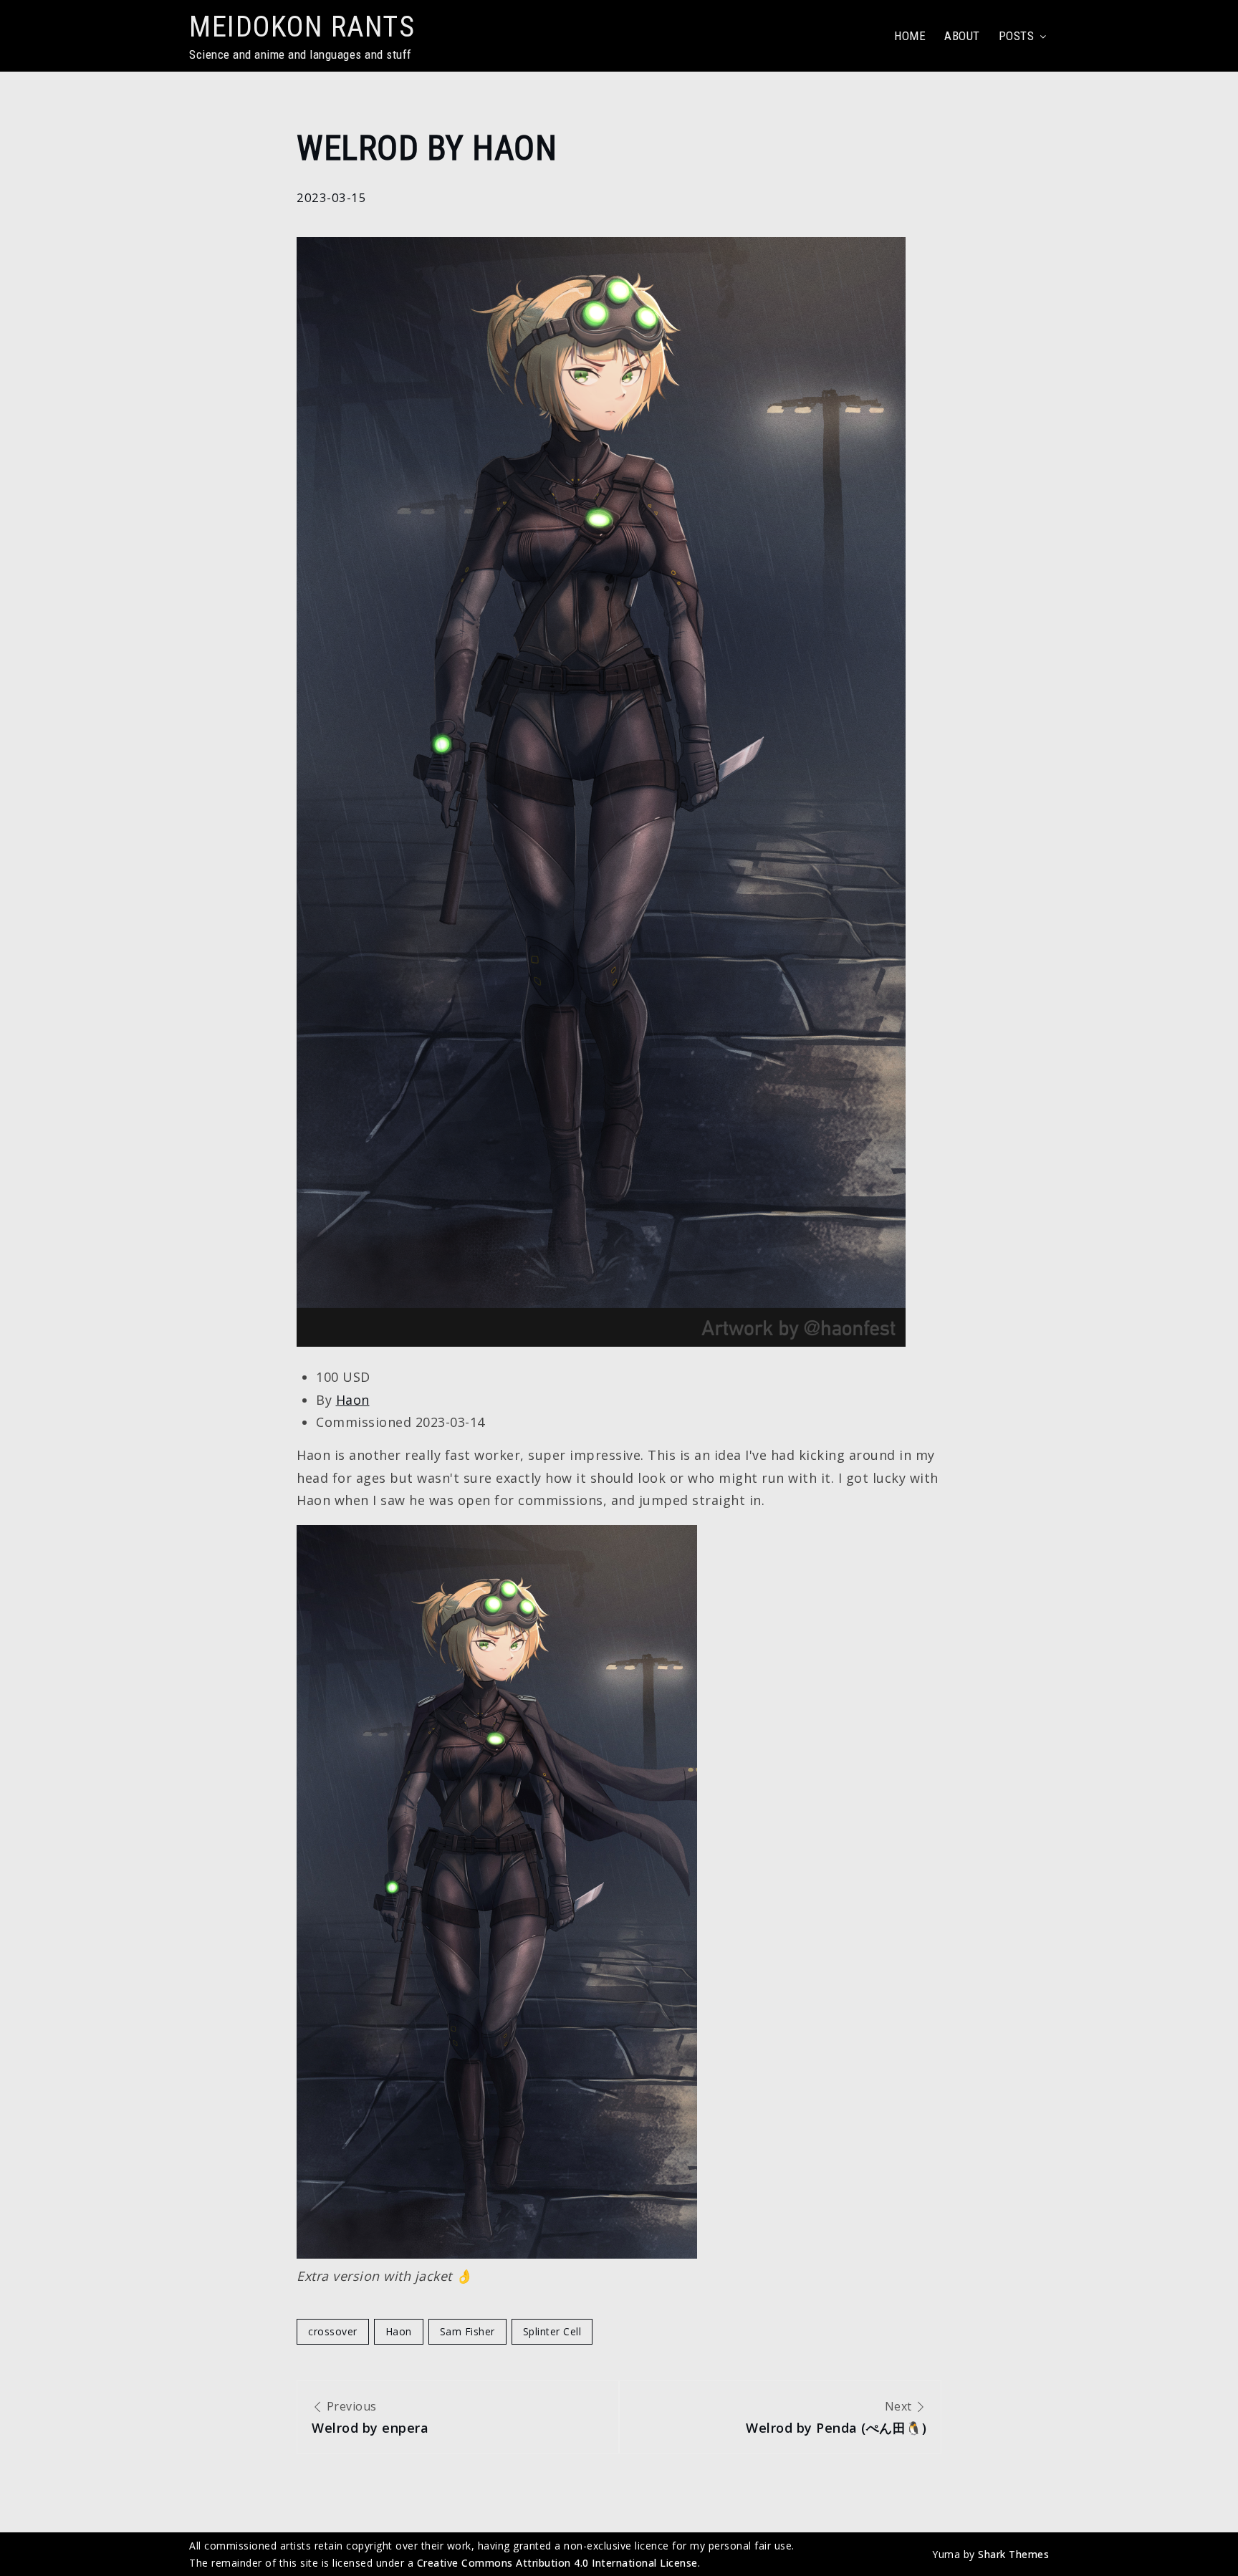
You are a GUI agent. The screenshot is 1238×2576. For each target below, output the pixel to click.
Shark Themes (1013, 2554)
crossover (333, 2331)
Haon (353, 1400)
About (962, 36)
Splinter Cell (552, 2331)
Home (910, 36)
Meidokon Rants (302, 27)
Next (836, 2417)
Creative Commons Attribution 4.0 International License (557, 2563)
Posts (1017, 36)
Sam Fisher (467, 2331)
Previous (370, 2417)
